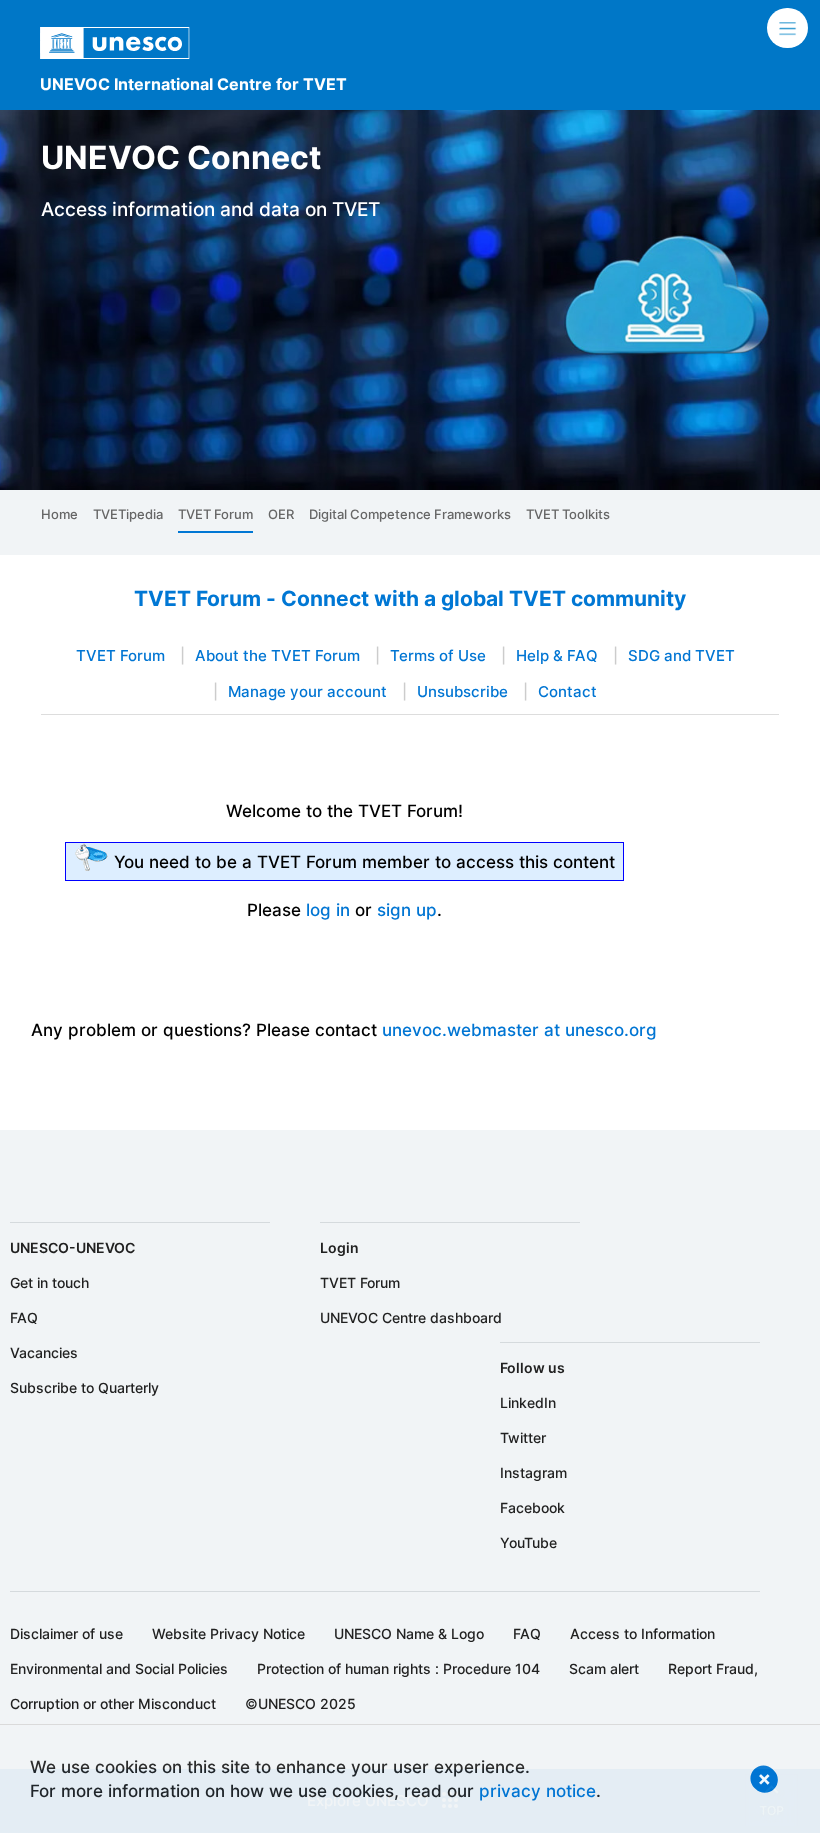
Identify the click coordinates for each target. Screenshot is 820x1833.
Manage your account (307, 692)
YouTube (528, 1542)
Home (59, 514)
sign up (407, 909)
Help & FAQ (557, 656)
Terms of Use (438, 656)
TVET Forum (215, 514)
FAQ (24, 1317)
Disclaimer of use (66, 1633)
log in (328, 909)
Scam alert (604, 1668)
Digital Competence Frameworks (410, 514)
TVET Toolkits (568, 514)
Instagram (533, 1472)
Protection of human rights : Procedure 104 (398, 1668)
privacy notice (537, 1790)
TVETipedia (128, 514)
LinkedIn (528, 1402)
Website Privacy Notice (228, 1633)
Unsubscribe (462, 692)
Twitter (523, 1437)
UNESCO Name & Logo (409, 1633)
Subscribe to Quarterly (84, 1387)
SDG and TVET (681, 656)
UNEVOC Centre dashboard (411, 1317)
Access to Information (642, 1633)
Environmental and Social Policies (119, 1668)
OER (281, 514)
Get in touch (49, 1282)
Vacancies (44, 1352)
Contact (567, 692)
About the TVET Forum (277, 656)
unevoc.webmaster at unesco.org (519, 1029)
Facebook (532, 1507)
